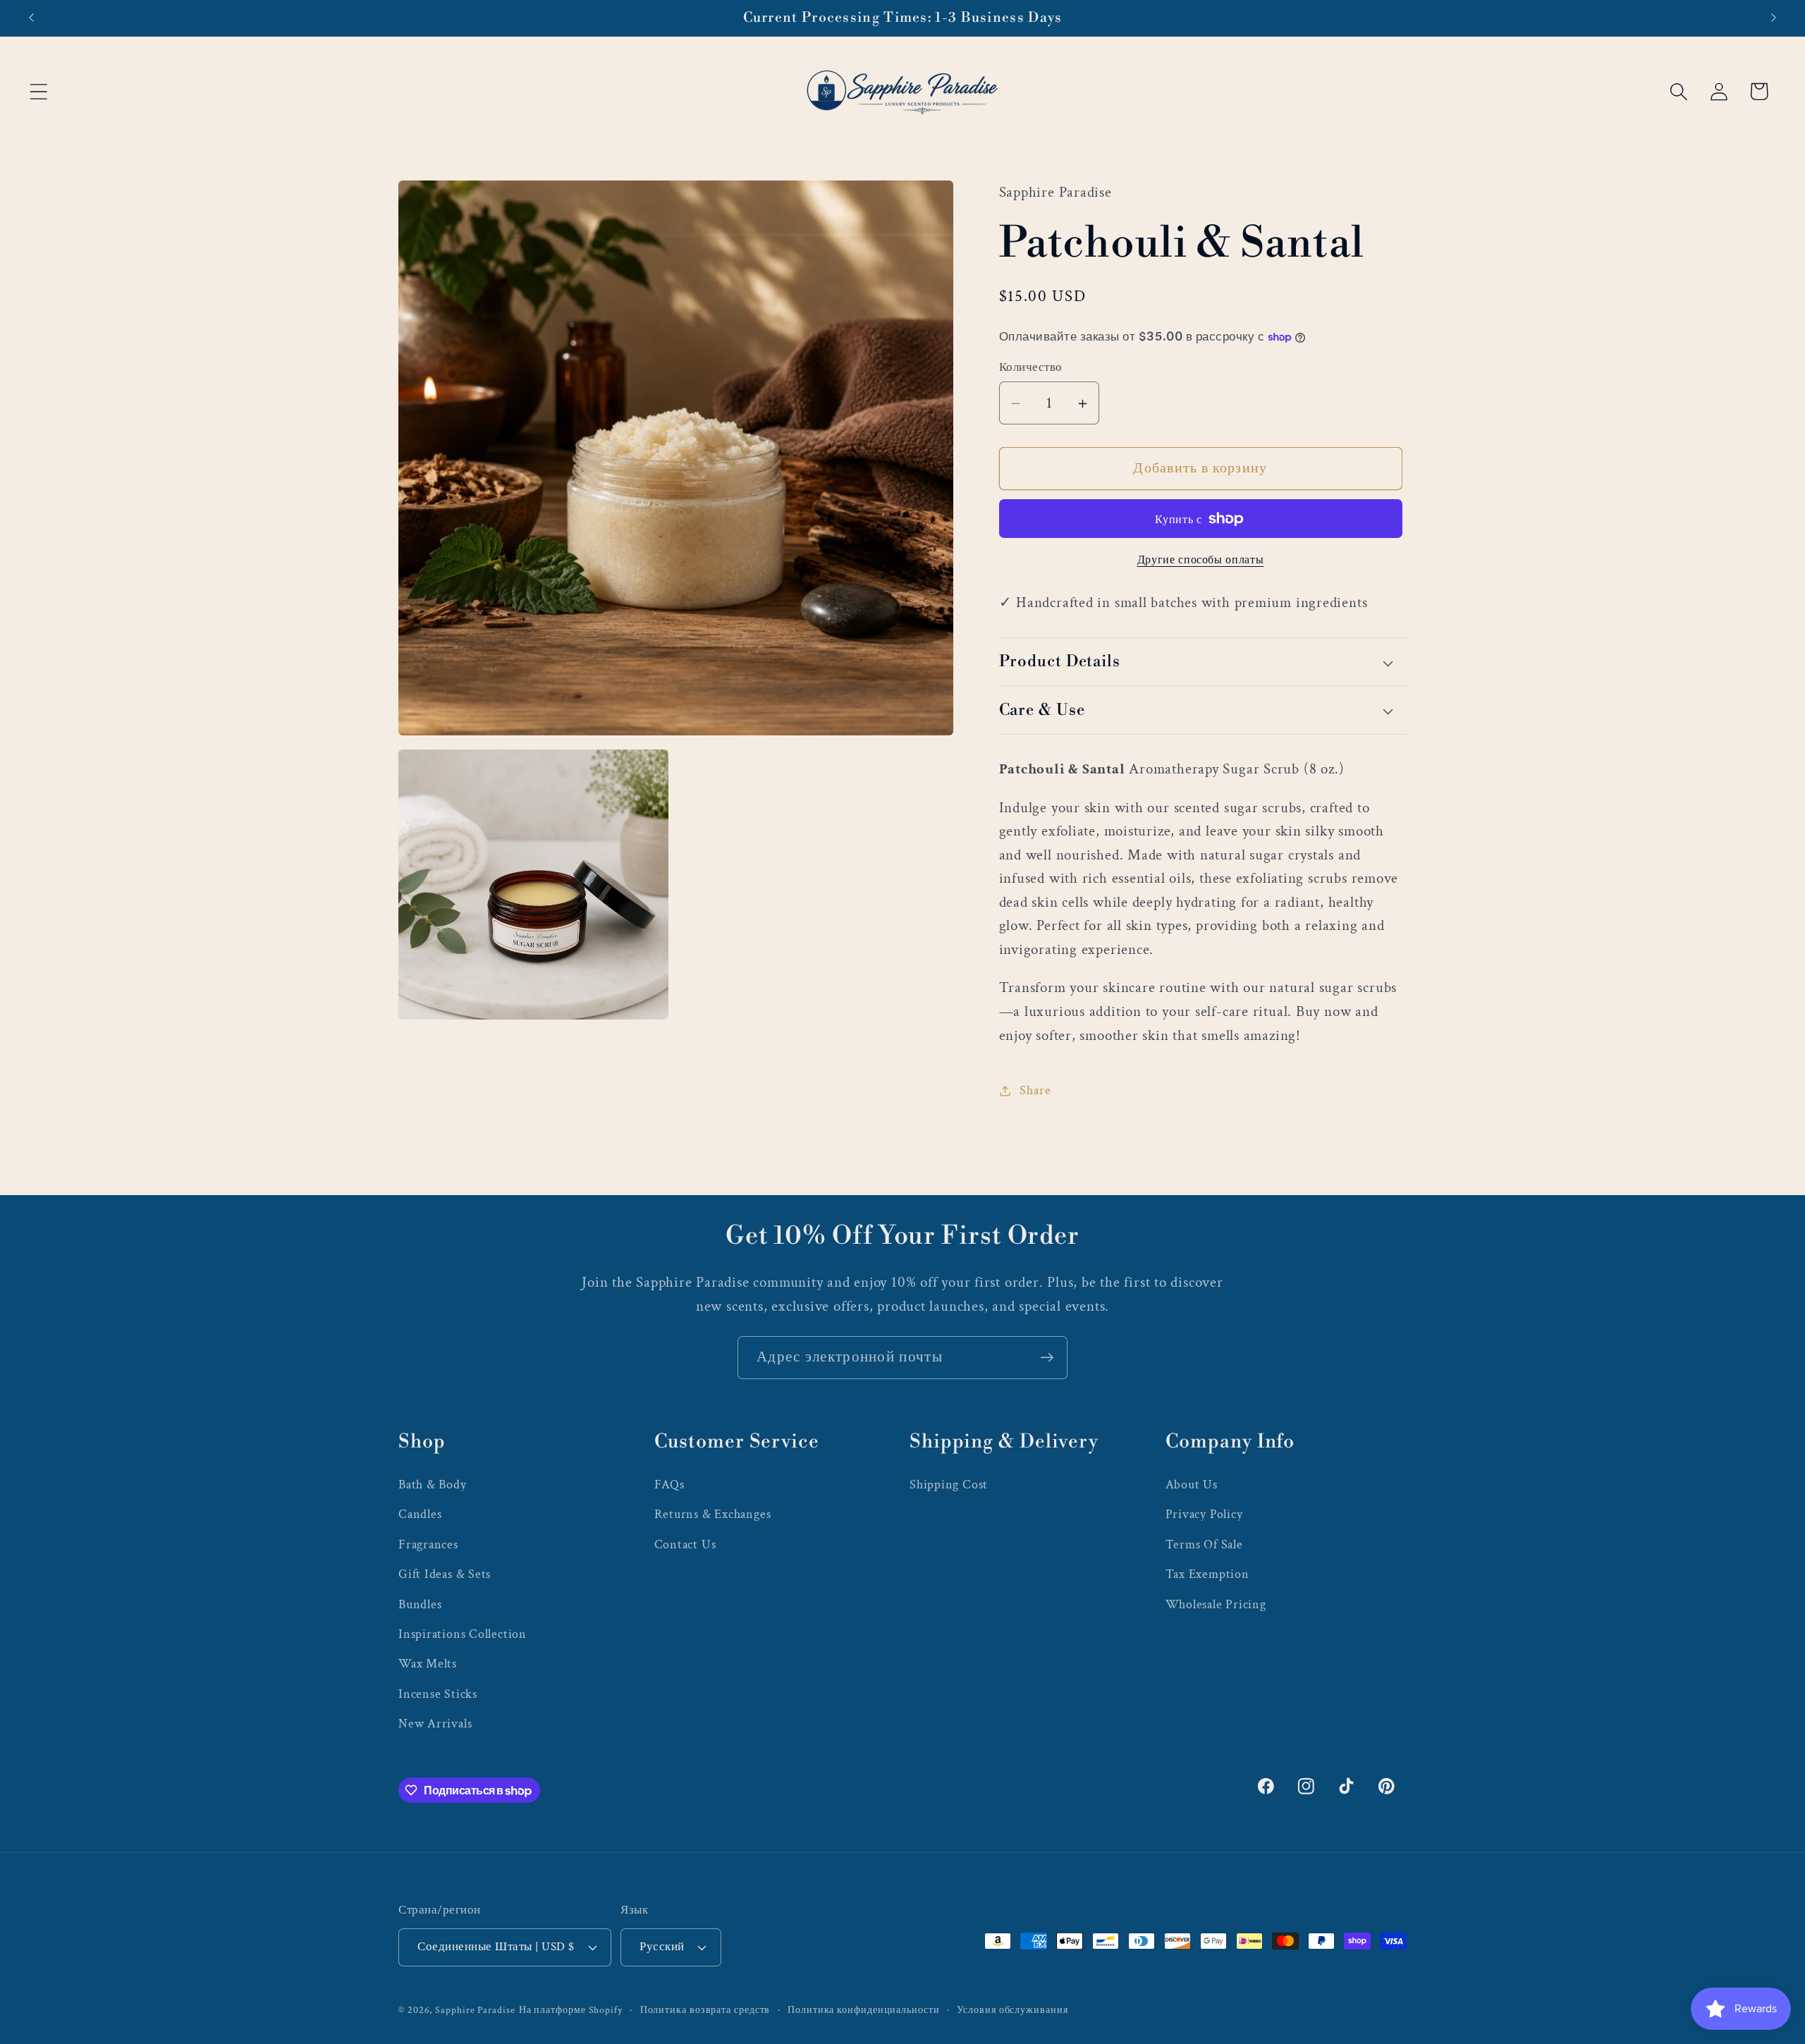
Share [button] (1035, 1090)
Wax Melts (428, 1664)
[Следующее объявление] (1774, 18)
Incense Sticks (438, 1694)
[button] (38, 91)
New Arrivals (435, 1724)
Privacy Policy (1204, 1514)
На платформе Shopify (571, 2010)
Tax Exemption (1207, 1574)
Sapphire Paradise (475, 2010)
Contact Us (685, 1544)
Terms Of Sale (1204, 1544)
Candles (420, 1514)
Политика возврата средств (705, 2010)
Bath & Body (433, 1485)
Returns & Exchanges (713, 1514)
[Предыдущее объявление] (31, 18)
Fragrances (428, 1544)
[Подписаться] (1047, 1358)
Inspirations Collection (463, 1634)
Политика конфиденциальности (864, 2010)
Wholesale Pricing (1216, 1604)
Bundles (420, 1604)
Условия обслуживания (1012, 2010)
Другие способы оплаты (1201, 560)
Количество (1031, 368)
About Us (1192, 1485)
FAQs (669, 1485)
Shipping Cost (949, 1485)
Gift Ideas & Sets (445, 1574)
